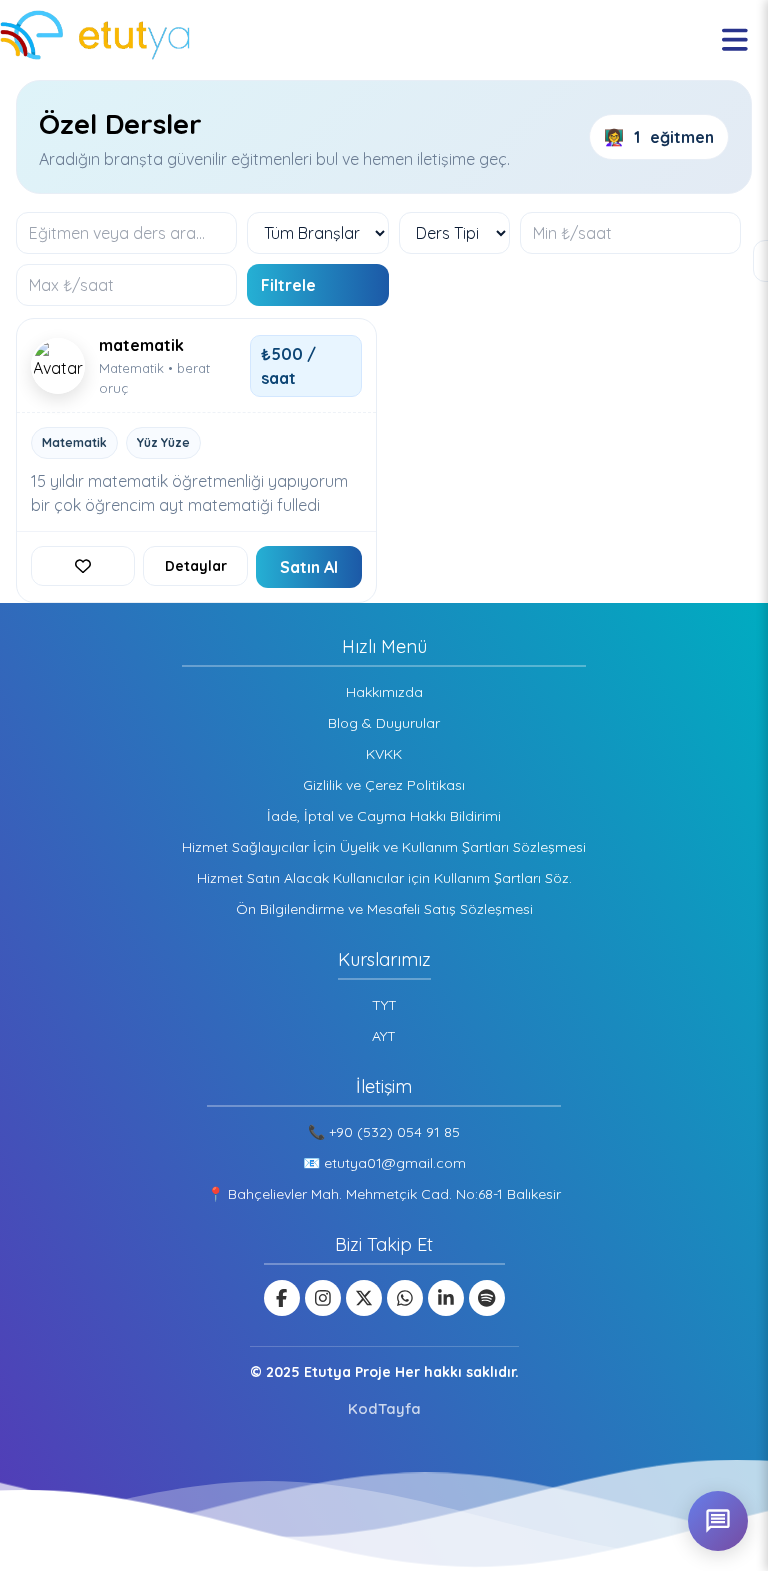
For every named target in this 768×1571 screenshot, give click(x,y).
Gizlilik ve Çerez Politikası (384, 785)
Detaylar (196, 566)
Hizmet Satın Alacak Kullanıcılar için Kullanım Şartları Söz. (384, 878)
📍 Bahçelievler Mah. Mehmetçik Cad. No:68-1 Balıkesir (384, 1194)
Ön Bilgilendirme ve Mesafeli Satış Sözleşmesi (384, 909)
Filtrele (288, 285)
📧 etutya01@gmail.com (384, 1163)
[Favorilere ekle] (83, 566)
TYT (384, 1005)
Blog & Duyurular (384, 723)
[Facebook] (282, 1298)
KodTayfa (384, 1408)
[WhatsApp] (405, 1298)
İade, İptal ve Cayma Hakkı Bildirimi (384, 816)
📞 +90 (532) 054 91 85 (384, 1132)
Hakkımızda (384, 692)
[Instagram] (323, 1298)
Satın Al (309, 567)
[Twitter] (364, 1298)
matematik (141, 345)
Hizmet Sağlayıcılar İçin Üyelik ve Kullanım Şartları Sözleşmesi (384, 847)
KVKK (384, 754)
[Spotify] (487, 1298)
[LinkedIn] (446, 1298)
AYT (384, 1036)
